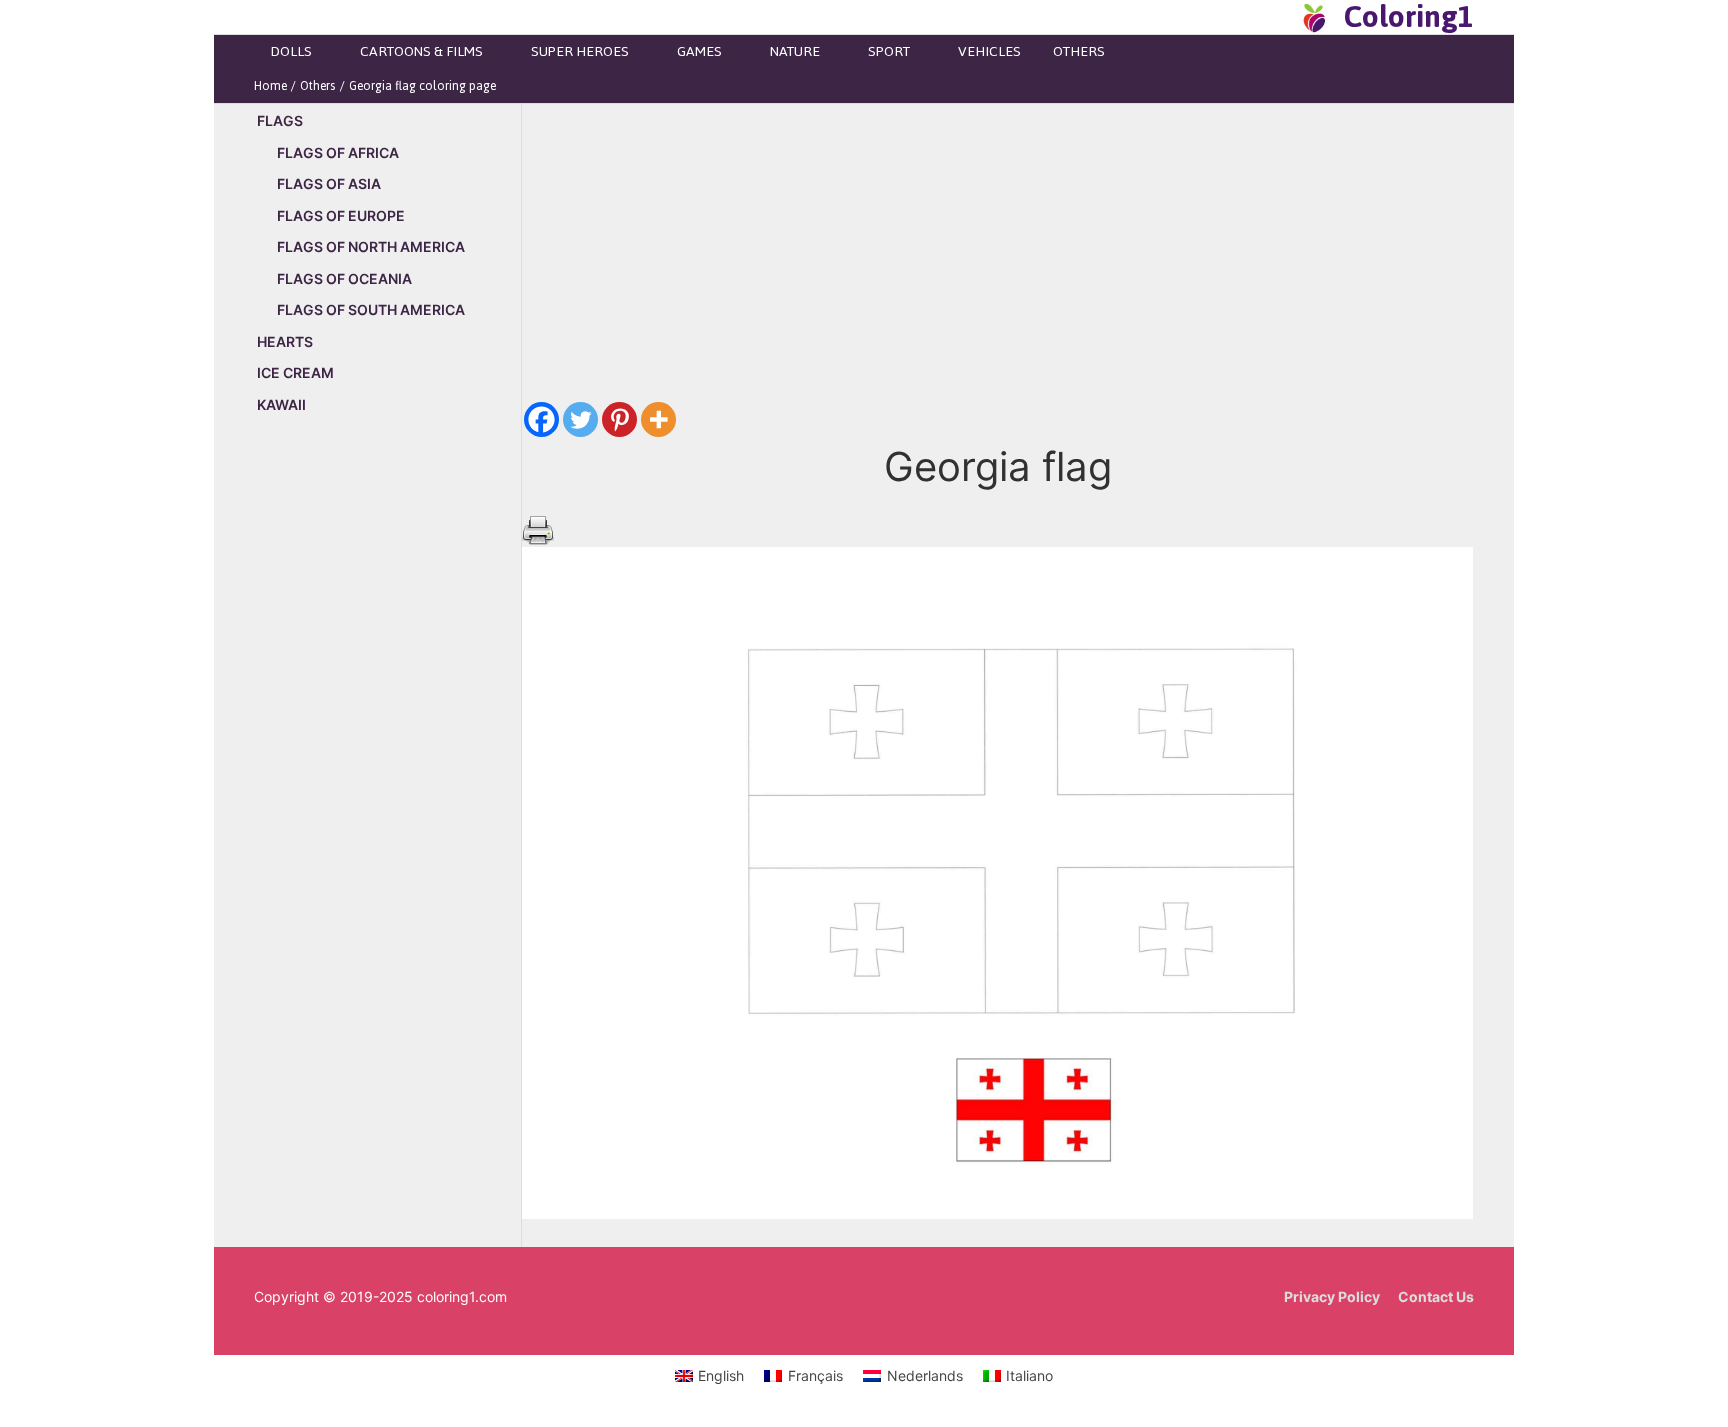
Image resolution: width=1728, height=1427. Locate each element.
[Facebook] (541, 419)
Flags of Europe (341, 215)
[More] (658, 419)
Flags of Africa (338, 152)
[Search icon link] (1278, 17)
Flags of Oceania (344, 278)
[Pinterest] (619, 419)
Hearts (285, 341)
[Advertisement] (387, 772)
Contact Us (1436, 1296)
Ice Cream (295, 372)
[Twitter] (580, 419)
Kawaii (281, 404)
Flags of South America (371, 309)
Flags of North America (371, 246)
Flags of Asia (329, 183)
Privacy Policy (1332, 1296)
